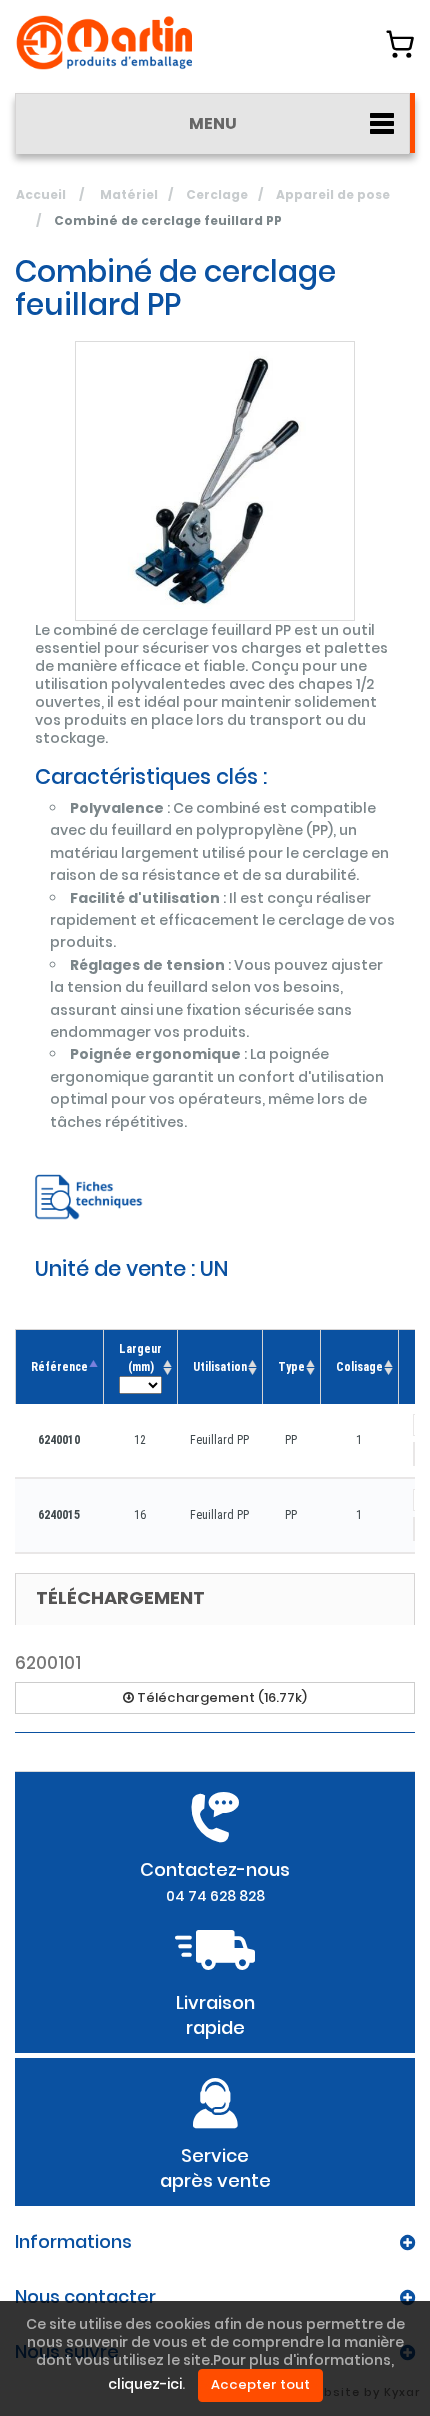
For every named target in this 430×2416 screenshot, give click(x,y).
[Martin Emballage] (105, 42)
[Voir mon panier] (400, 44)
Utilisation (220, 1367)
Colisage (359, 1367)
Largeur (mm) (140, 1358)
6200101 (48, 1663)
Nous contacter (85, 2296)
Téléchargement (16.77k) (220, 1697)
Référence (59, 1367)
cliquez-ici (145, 2385)
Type (291, 1367)
